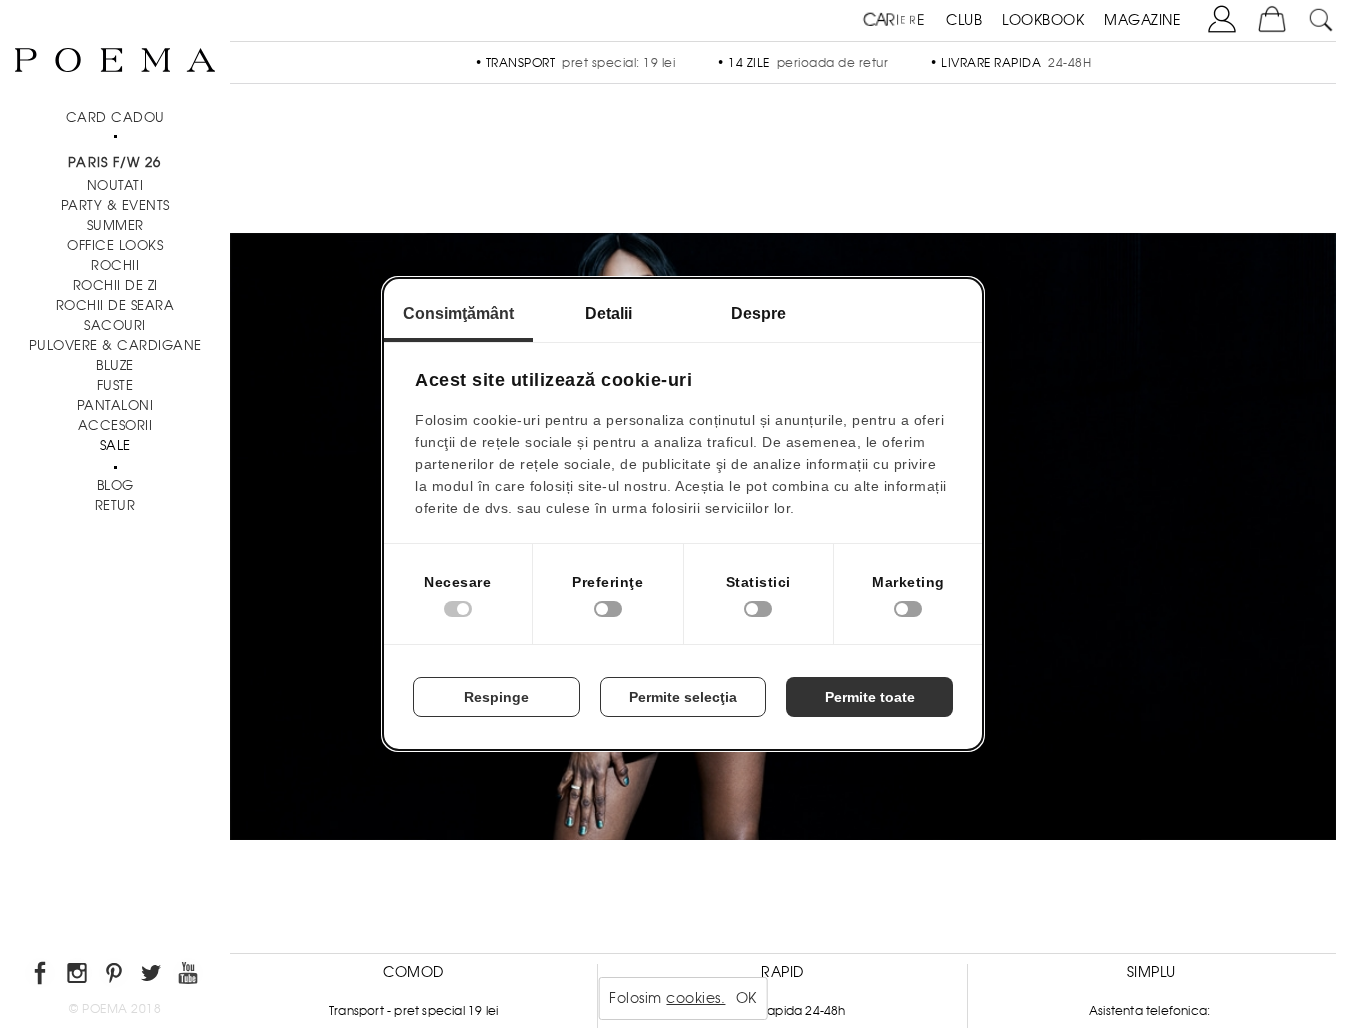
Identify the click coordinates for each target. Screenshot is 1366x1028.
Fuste (115, 385)
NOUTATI (115, 185)
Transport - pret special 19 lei (413, 1011)
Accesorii (115, 425)
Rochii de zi (115, 285)
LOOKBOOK (1043, 20)
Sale (115, 445)
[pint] (115, 976)
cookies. (695, 998)
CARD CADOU (115, 117)
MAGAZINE (1142, 20)
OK (746, 998)
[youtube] (189, 976)
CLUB (964, 20)
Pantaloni (115, 405)
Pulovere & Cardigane (115, 345)
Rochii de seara (115, 305)
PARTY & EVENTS (115, 205)
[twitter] (152, 976)
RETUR (115, 505)
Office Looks (115, 245)
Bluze (115, 365)
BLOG (115, 485)
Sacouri (115, 325)
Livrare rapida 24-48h (782, 1011)
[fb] (41, 976)
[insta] (78, 976)
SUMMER (115, 225)
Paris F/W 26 (114, 162)
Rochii (115, 265)
